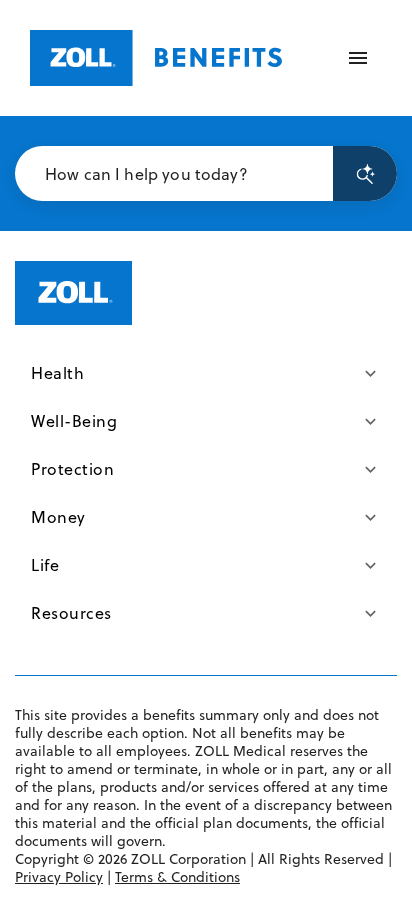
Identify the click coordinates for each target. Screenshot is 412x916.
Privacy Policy (59, 877)
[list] (206, 493)
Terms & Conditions (177, 877)
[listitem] (206, 373)
